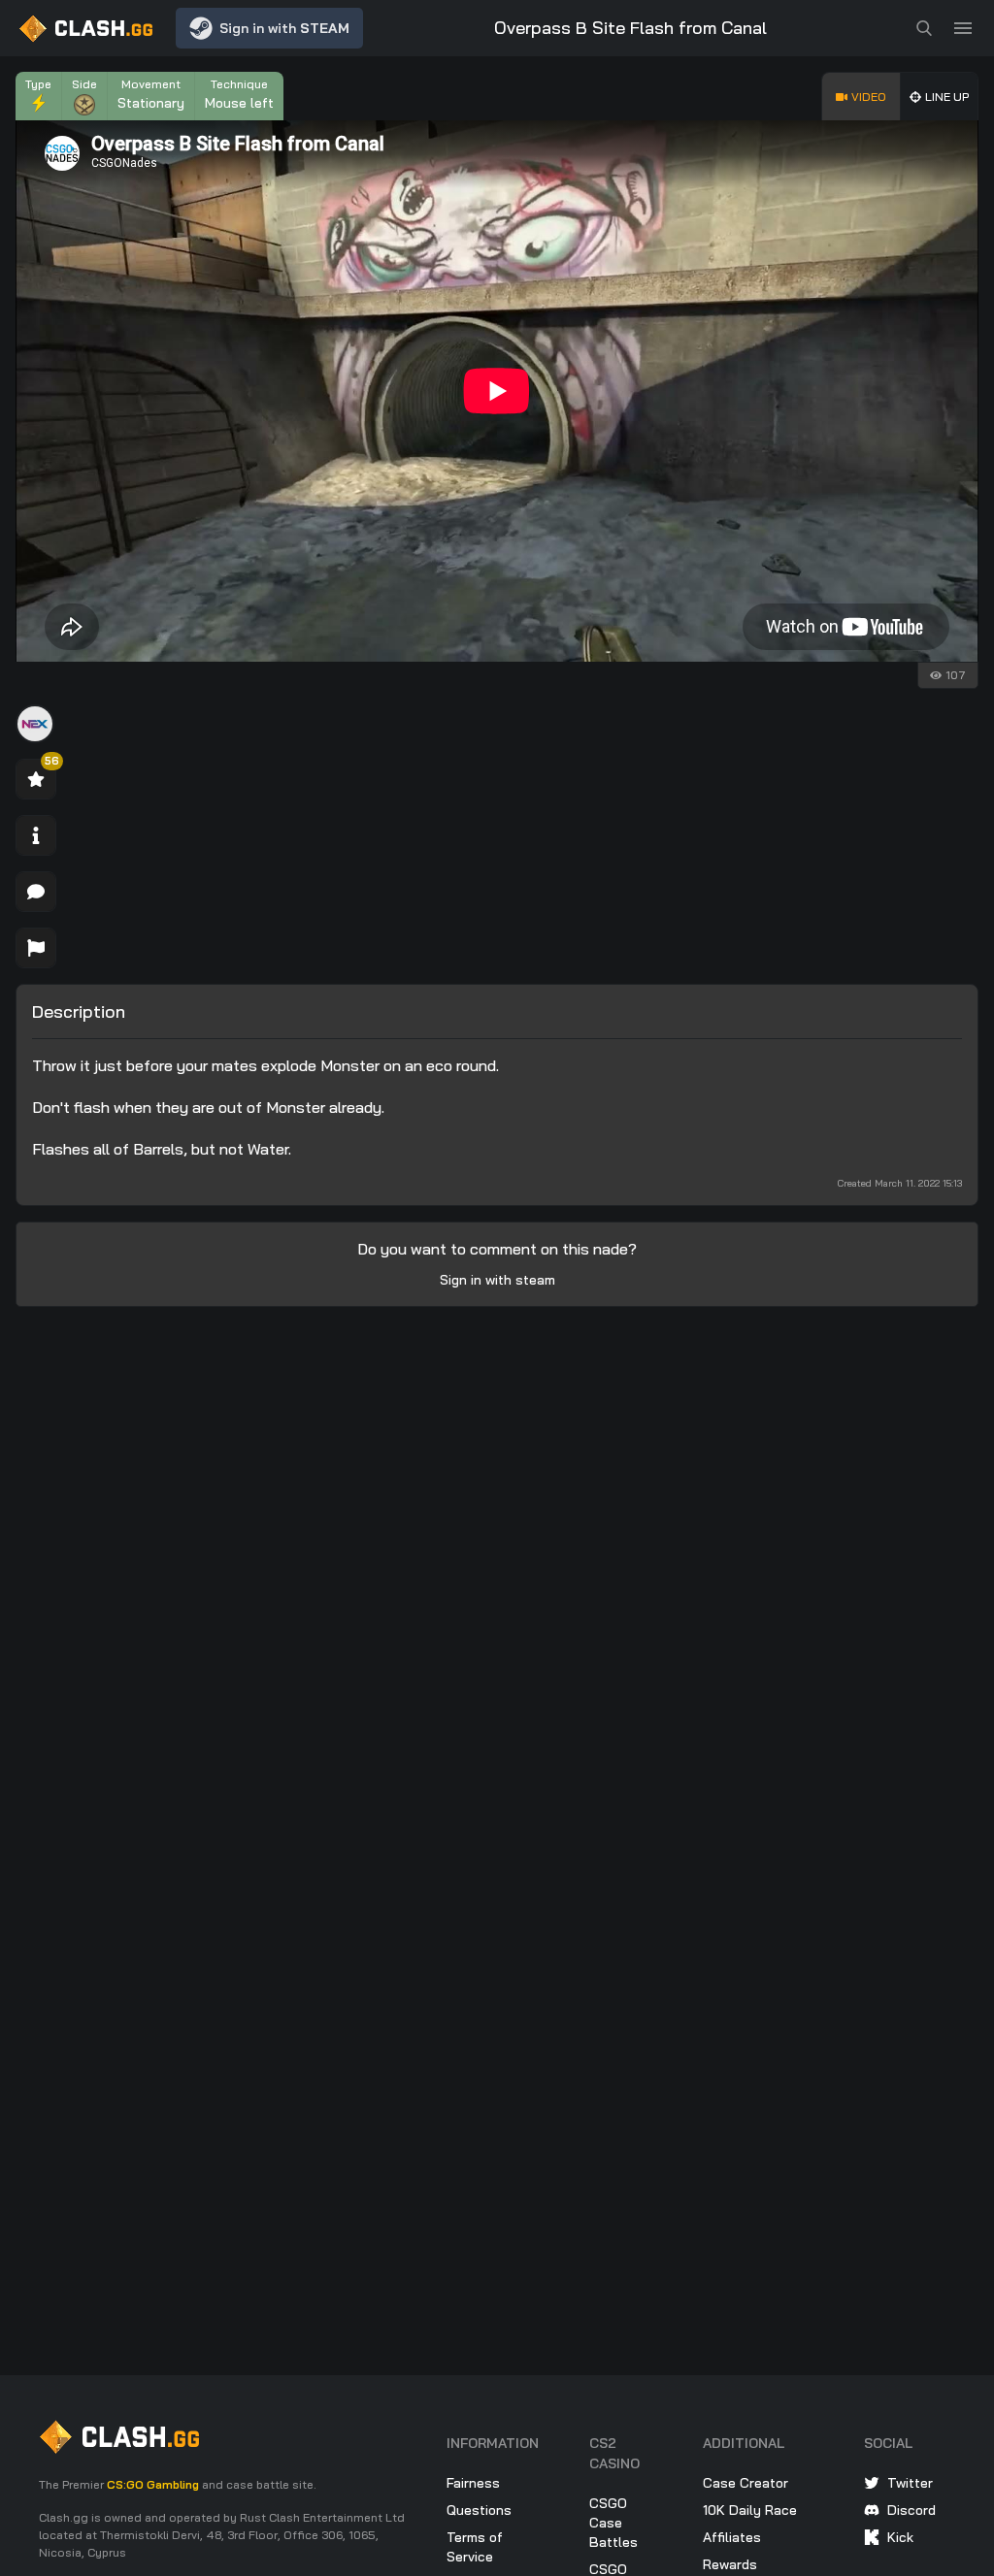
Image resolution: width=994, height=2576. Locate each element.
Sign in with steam (497, 1280)
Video (869, 97)
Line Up (947, 97)
